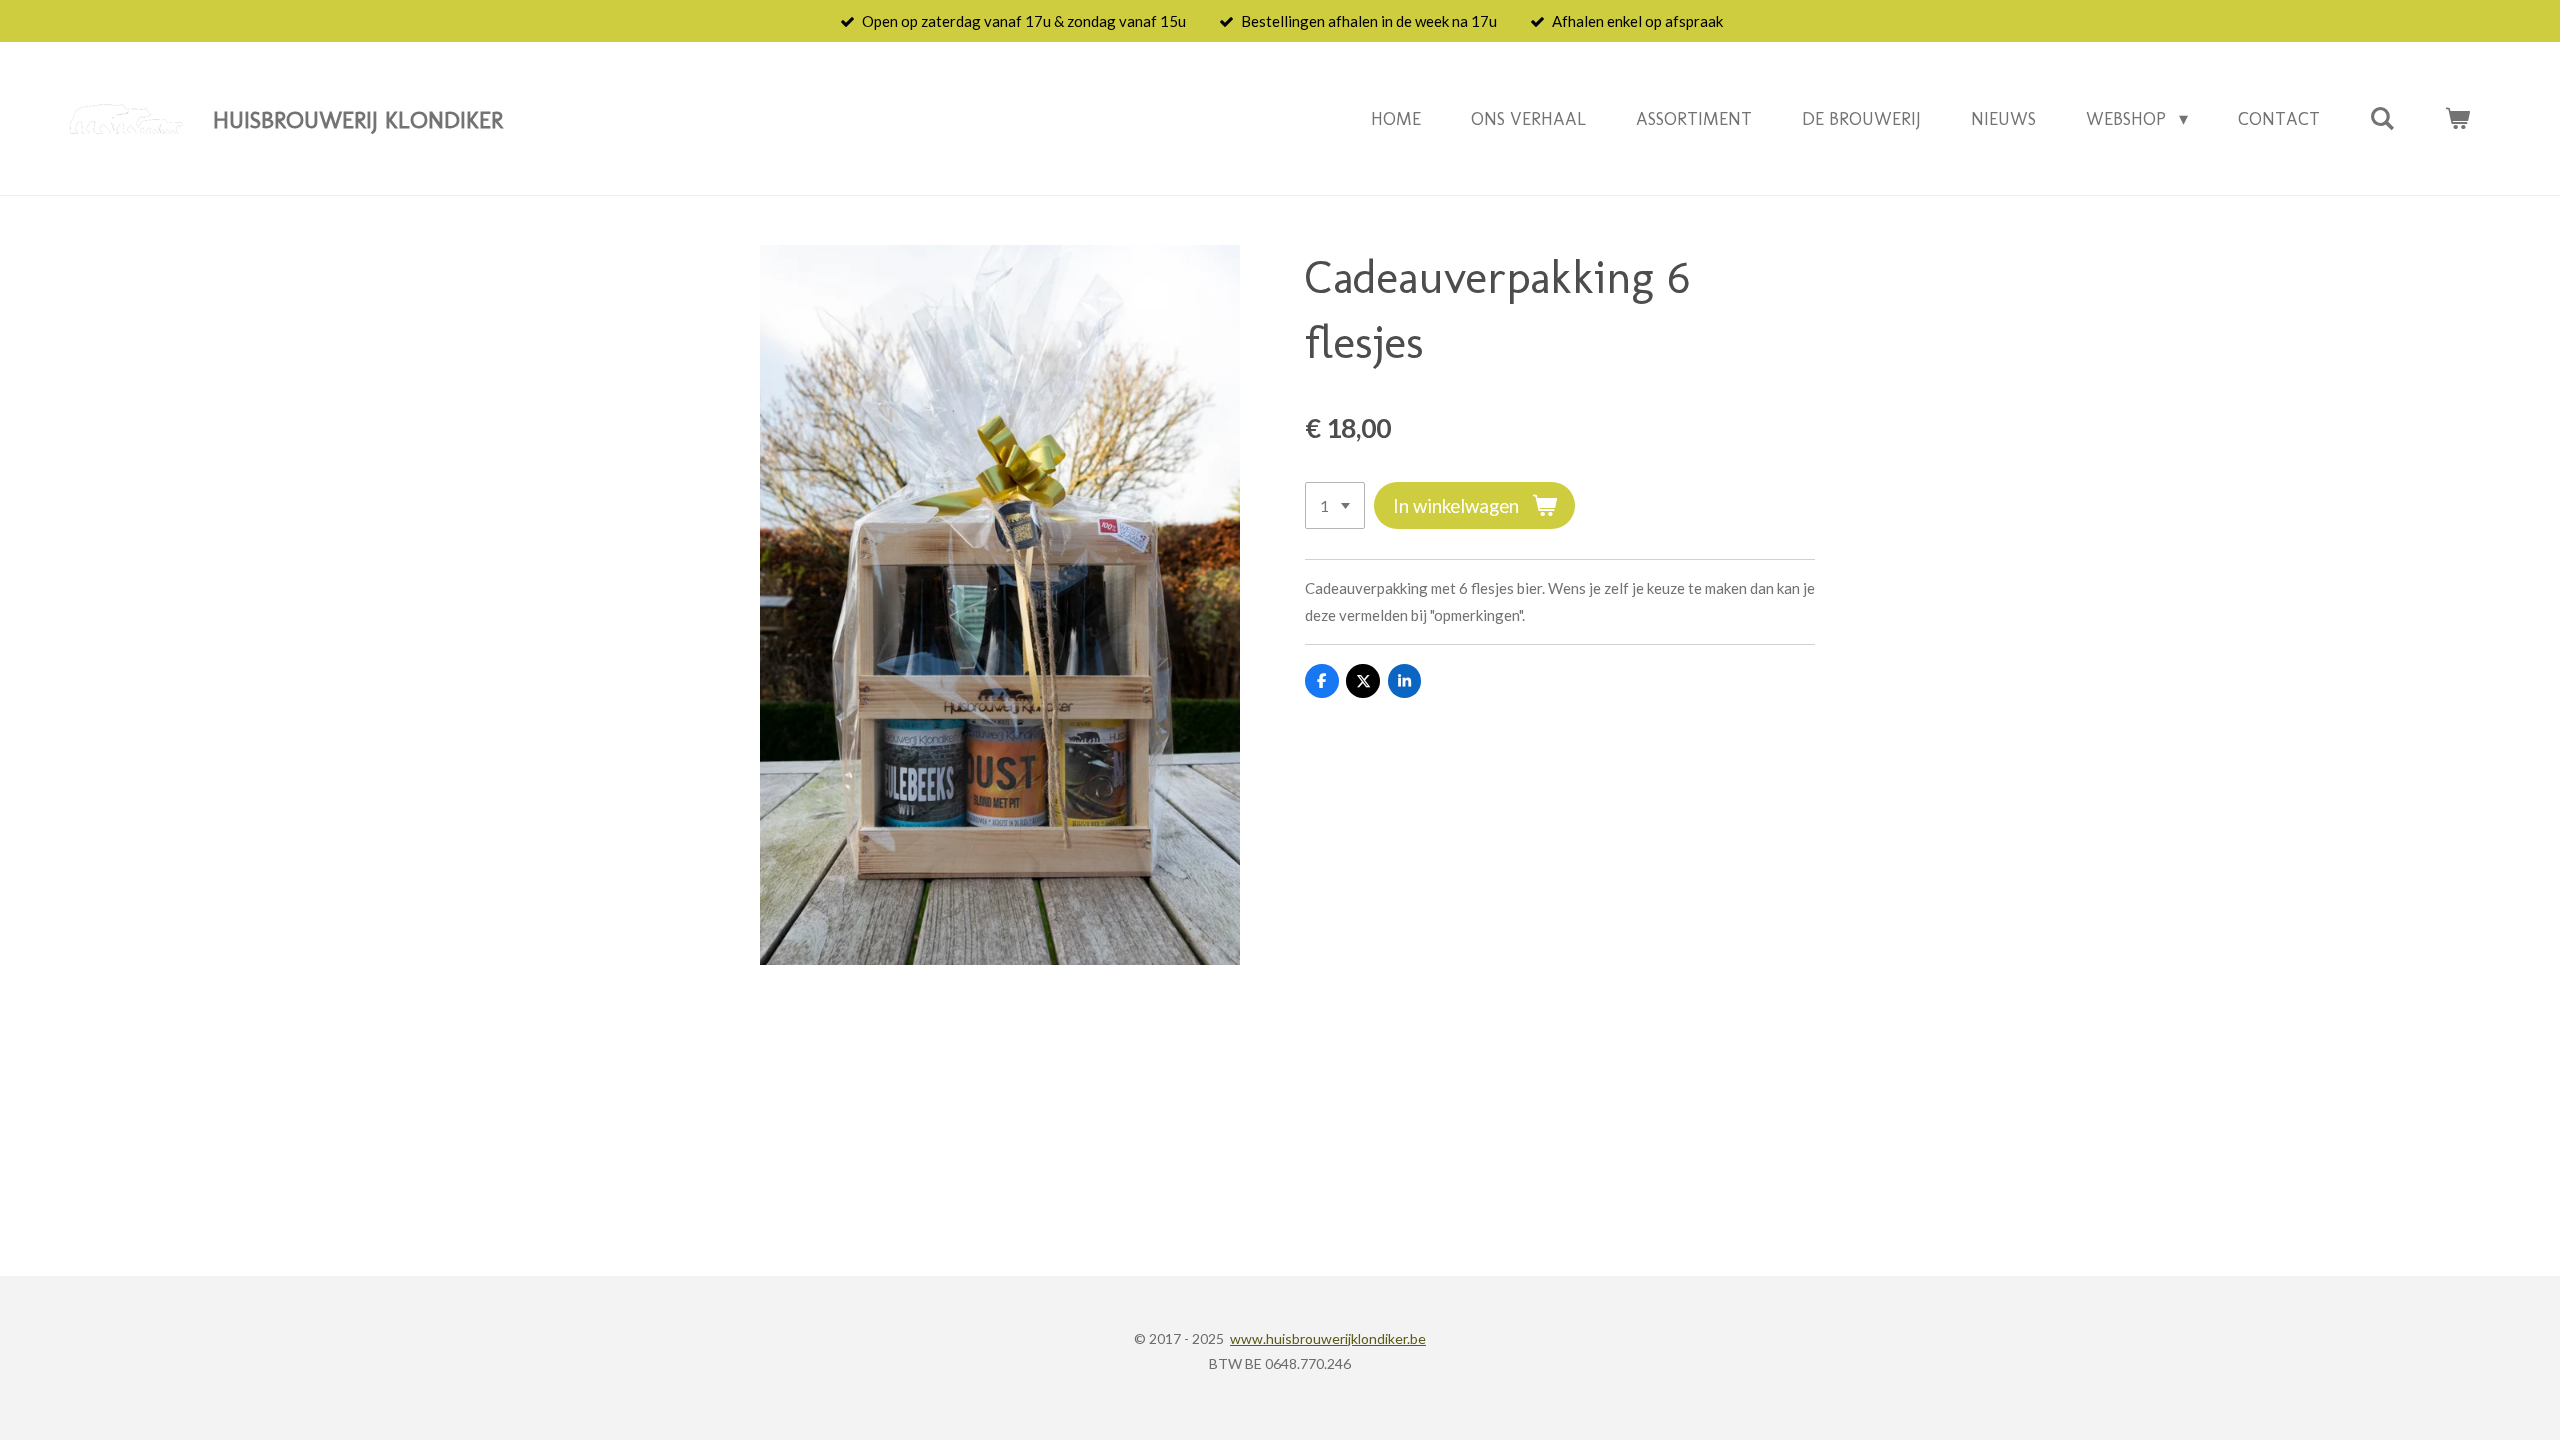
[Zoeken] (2382, 119)
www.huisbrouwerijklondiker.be (1328, 1338)
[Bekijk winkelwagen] (2457, 119)
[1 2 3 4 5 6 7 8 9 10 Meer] (1335, 505)
